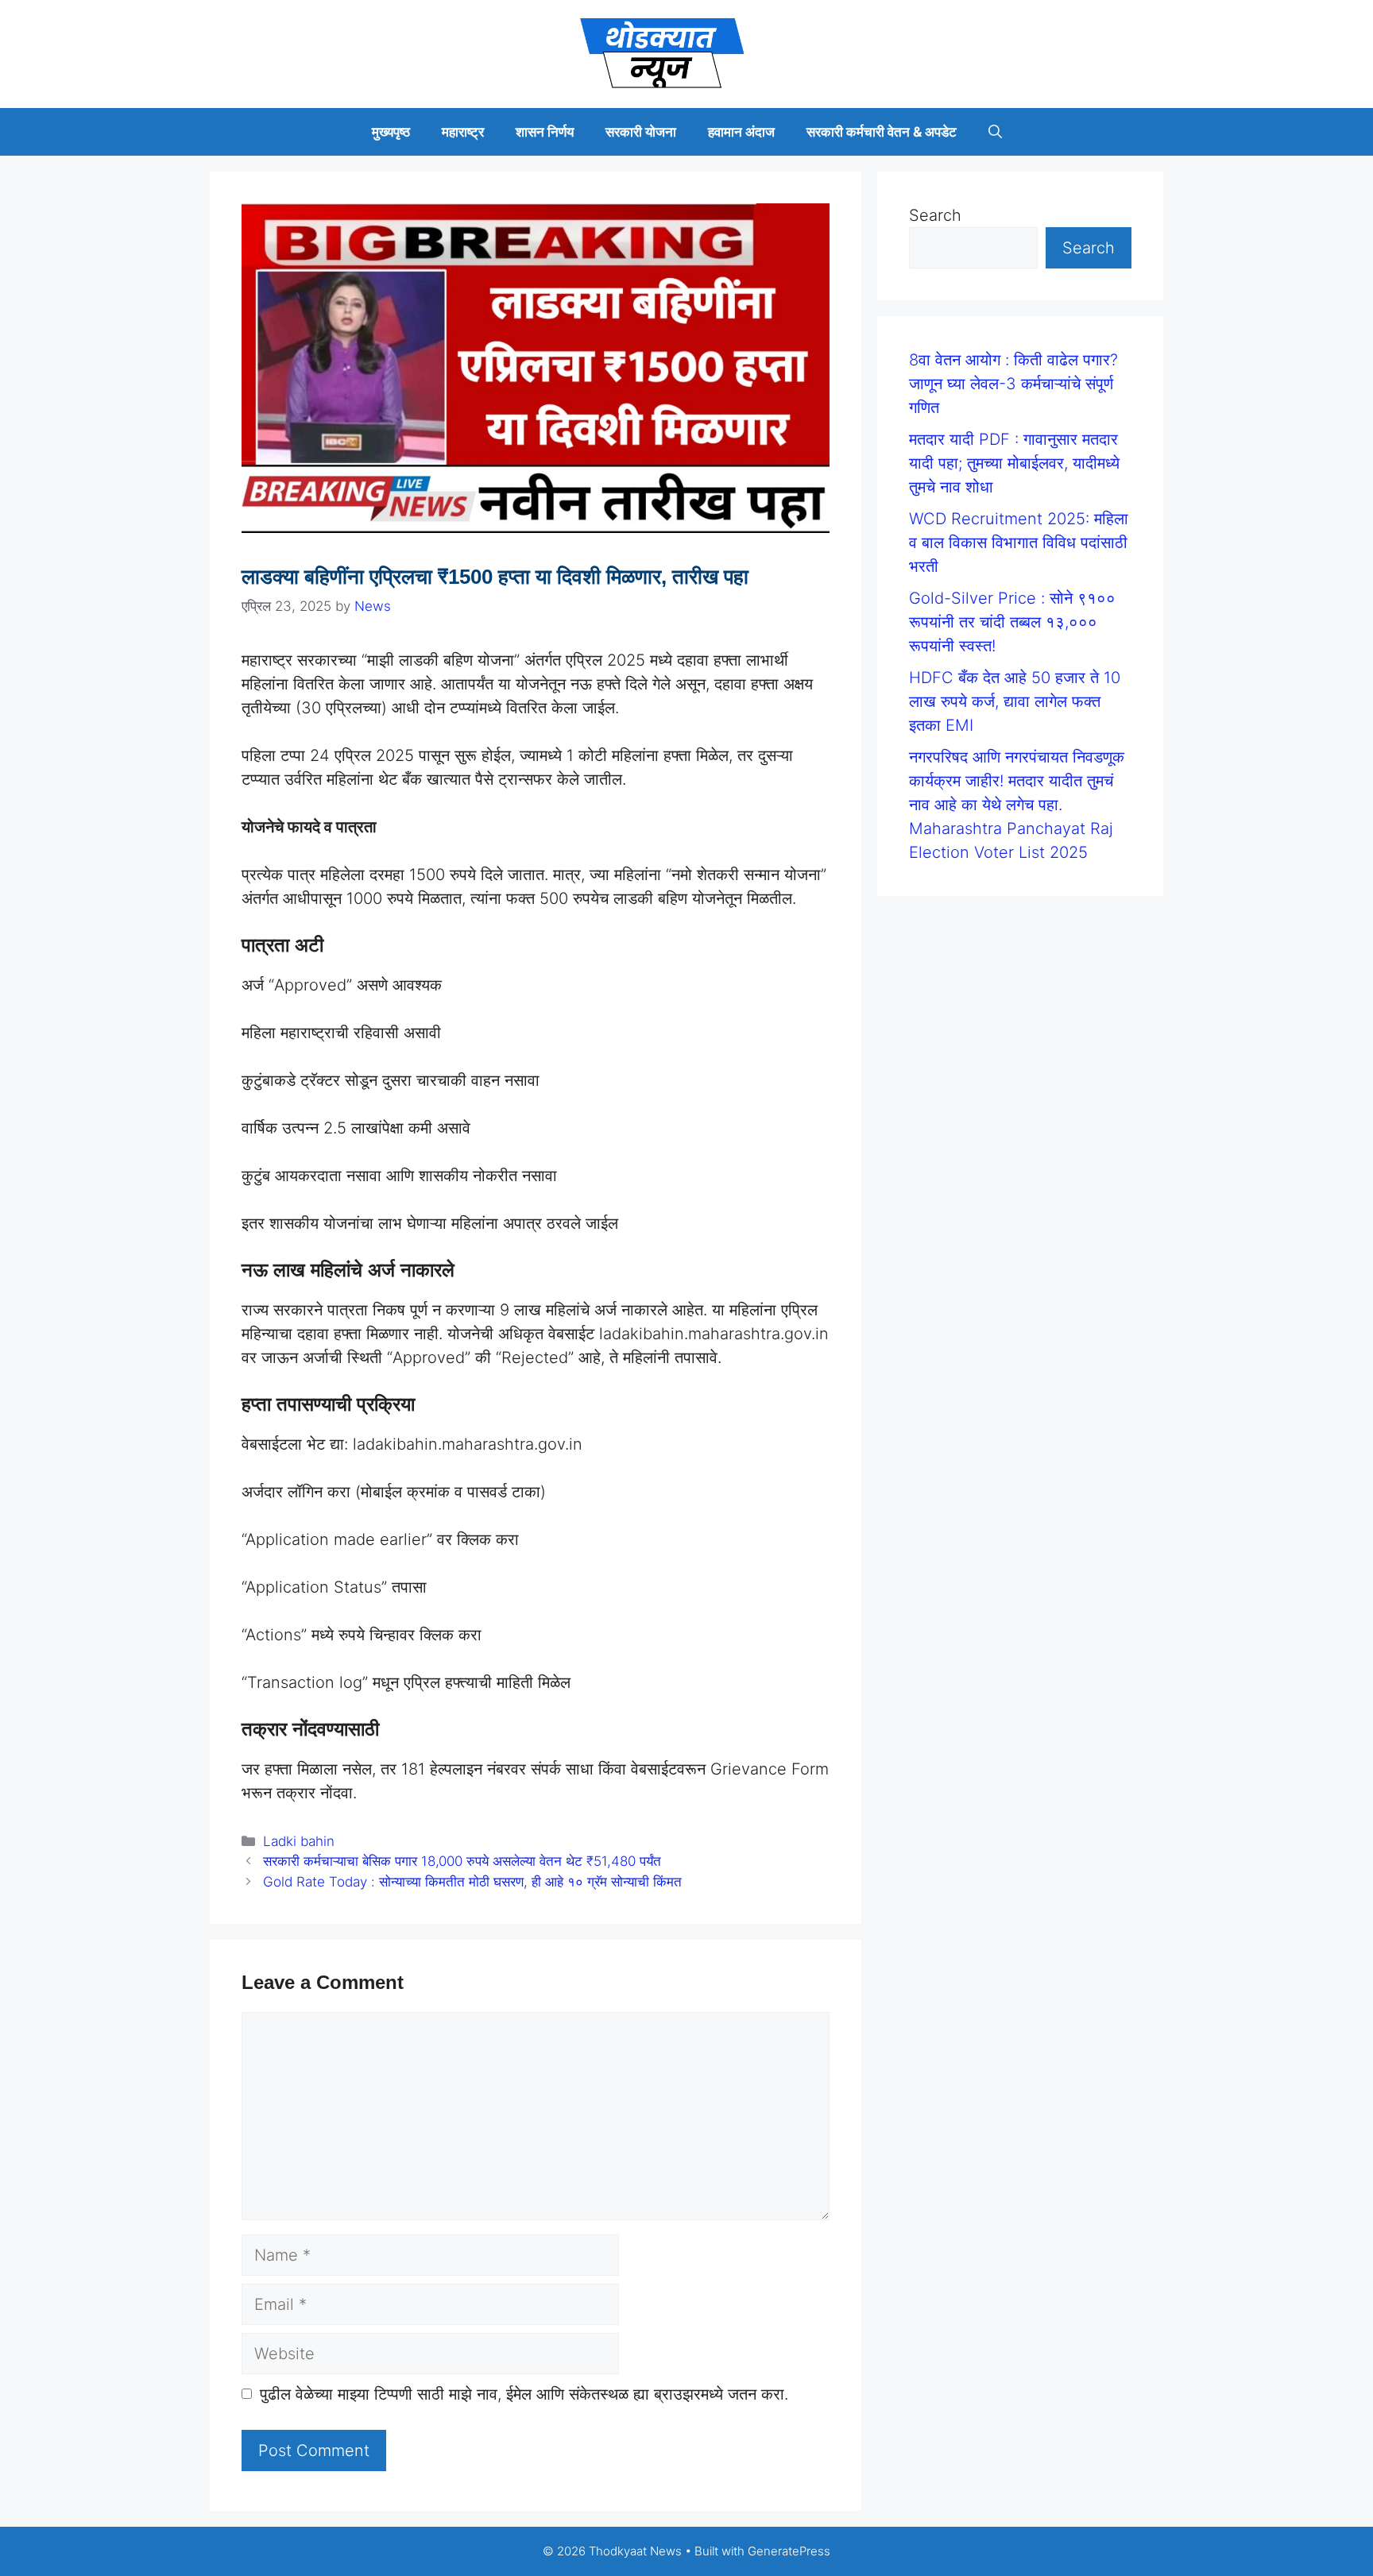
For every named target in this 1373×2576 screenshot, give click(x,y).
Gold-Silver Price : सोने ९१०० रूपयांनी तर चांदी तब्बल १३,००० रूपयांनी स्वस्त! (1012, 622)
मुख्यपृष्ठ (391, 132)
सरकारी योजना (641, 132)
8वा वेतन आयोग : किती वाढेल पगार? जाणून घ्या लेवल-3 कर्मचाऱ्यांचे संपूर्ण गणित (1013, 384)
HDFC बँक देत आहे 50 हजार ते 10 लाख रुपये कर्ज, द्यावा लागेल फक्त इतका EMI (1015, 701)
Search (935, 215)
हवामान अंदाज (741, 132)
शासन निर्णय (545, 132)
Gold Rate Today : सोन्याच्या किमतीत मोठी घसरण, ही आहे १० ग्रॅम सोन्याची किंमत (472, 1882)
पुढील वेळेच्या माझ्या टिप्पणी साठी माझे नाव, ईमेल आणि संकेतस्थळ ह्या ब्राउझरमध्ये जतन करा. (524, 2394)
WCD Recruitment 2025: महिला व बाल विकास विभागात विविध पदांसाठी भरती (1019, 543)
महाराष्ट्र (463, 132)
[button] (995, 132)
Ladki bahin (299, 1841)
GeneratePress (789, 2551)
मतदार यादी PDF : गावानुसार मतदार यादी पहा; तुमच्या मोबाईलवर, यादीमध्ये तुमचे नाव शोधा (1014, 463)
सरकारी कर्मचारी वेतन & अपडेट (882, 132)
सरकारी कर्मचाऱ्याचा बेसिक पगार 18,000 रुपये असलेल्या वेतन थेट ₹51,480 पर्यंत (462, 1861)
